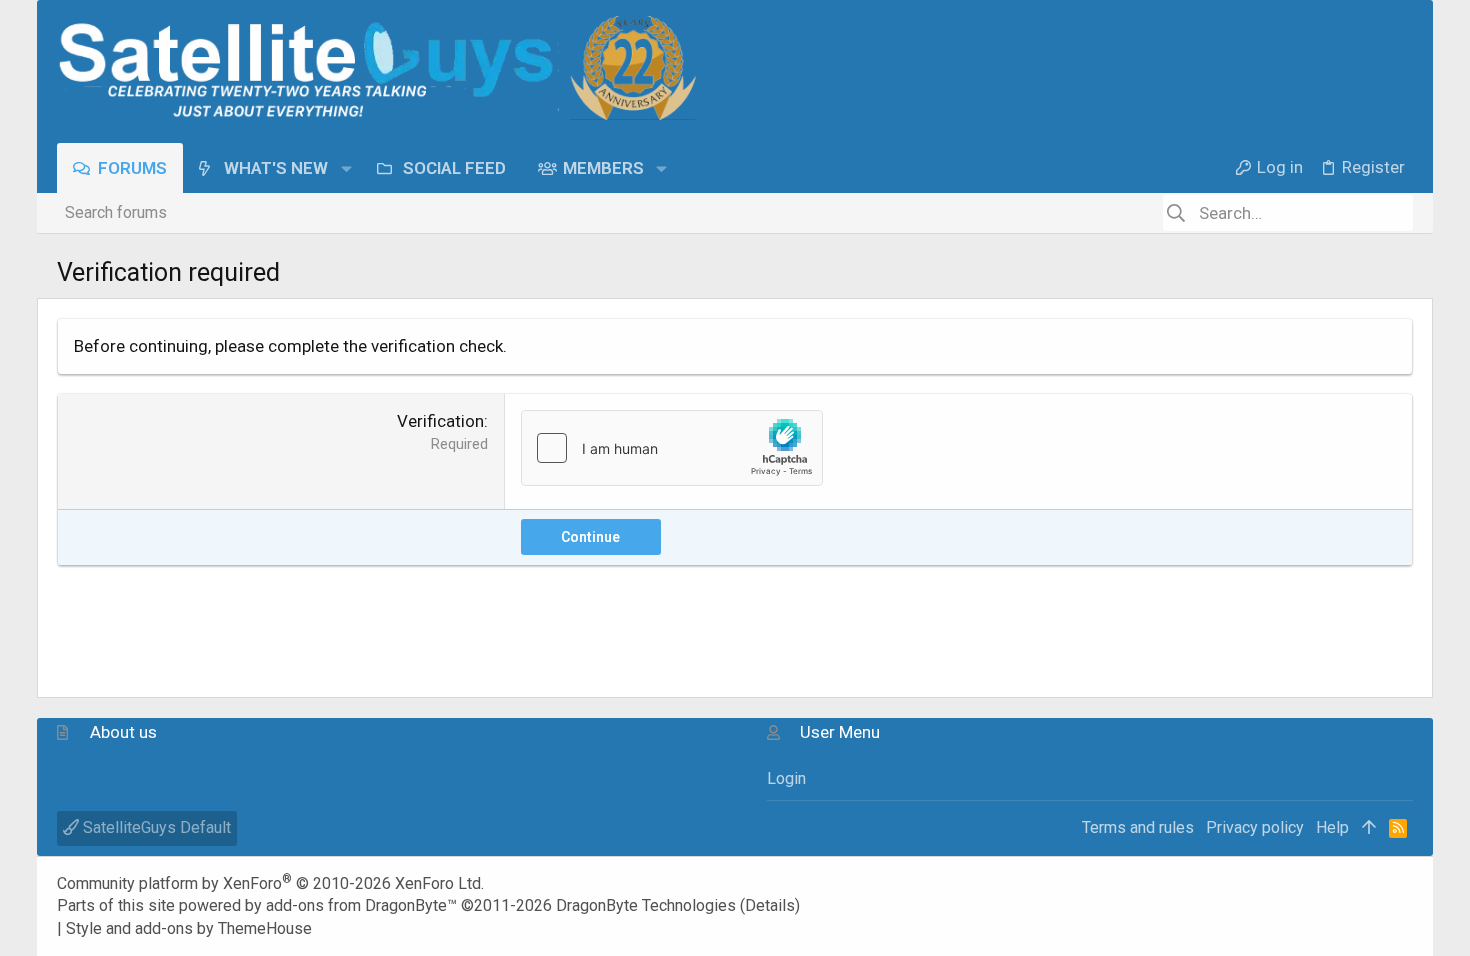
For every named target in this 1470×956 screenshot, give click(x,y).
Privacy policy (1255, 827)
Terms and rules (1138, 827)
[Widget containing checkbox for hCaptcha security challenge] (672, 448)
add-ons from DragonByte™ (361, 905)
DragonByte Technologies (646, 905)
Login (786, 778)
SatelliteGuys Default (155, 827)
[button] (345, 167)
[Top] (1369, 828)
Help (1332, 827)
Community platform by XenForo (270, 883)
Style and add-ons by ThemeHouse (189, 928)
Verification (440, 421)
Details (770, 905)
